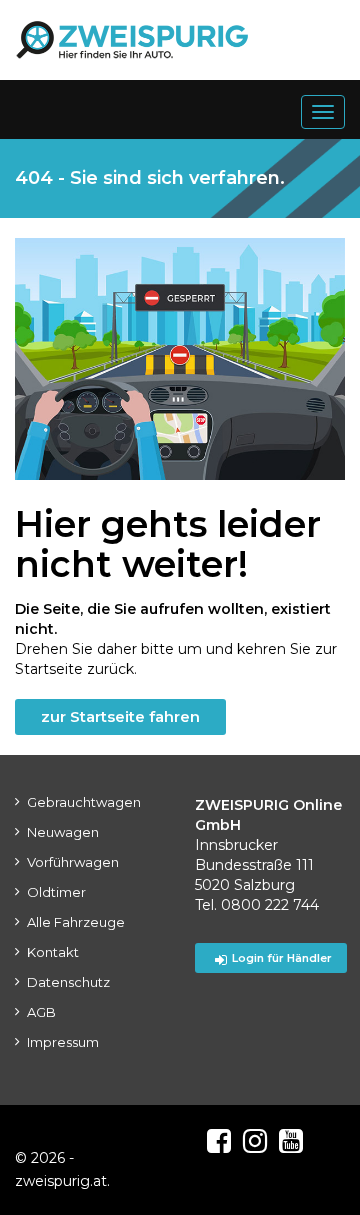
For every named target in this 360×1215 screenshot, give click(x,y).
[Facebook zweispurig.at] (219, 1141)
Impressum (63, 1042)
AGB (41, 1012)
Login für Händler (282, 958)
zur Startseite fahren (120, 716)
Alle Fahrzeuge (76, 922)
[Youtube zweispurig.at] (291, 1141)
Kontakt (53, 952)
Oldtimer (56, 892)
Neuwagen (63, 832)
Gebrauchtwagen (84, 802)
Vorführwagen (73, 862)
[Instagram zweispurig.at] (255, 1141)
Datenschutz (68, 982)
